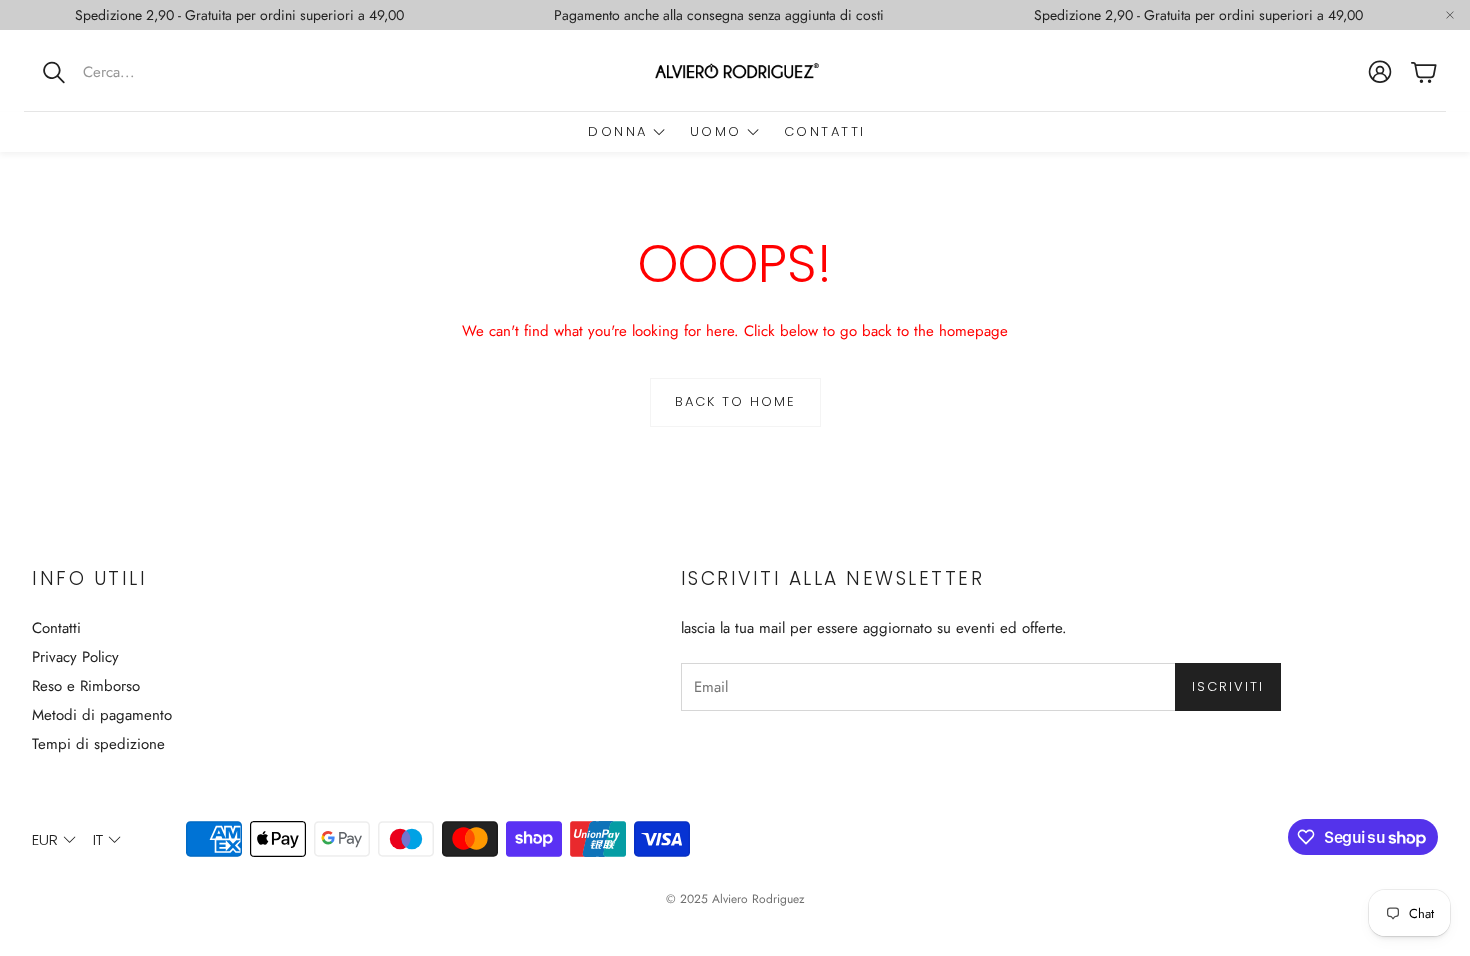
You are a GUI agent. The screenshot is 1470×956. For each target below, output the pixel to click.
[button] (155, 72)
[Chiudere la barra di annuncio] (1450, 15)
